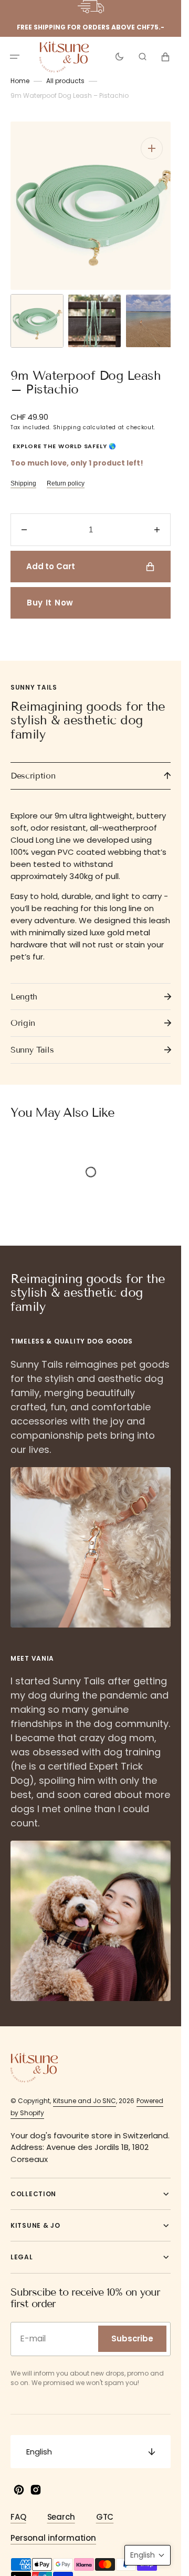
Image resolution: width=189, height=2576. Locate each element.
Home (20, 81)
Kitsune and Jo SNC (85, 2090)
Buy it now (50, 592)
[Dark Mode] (119, 57)
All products (65, 81)
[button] (15, 57)
